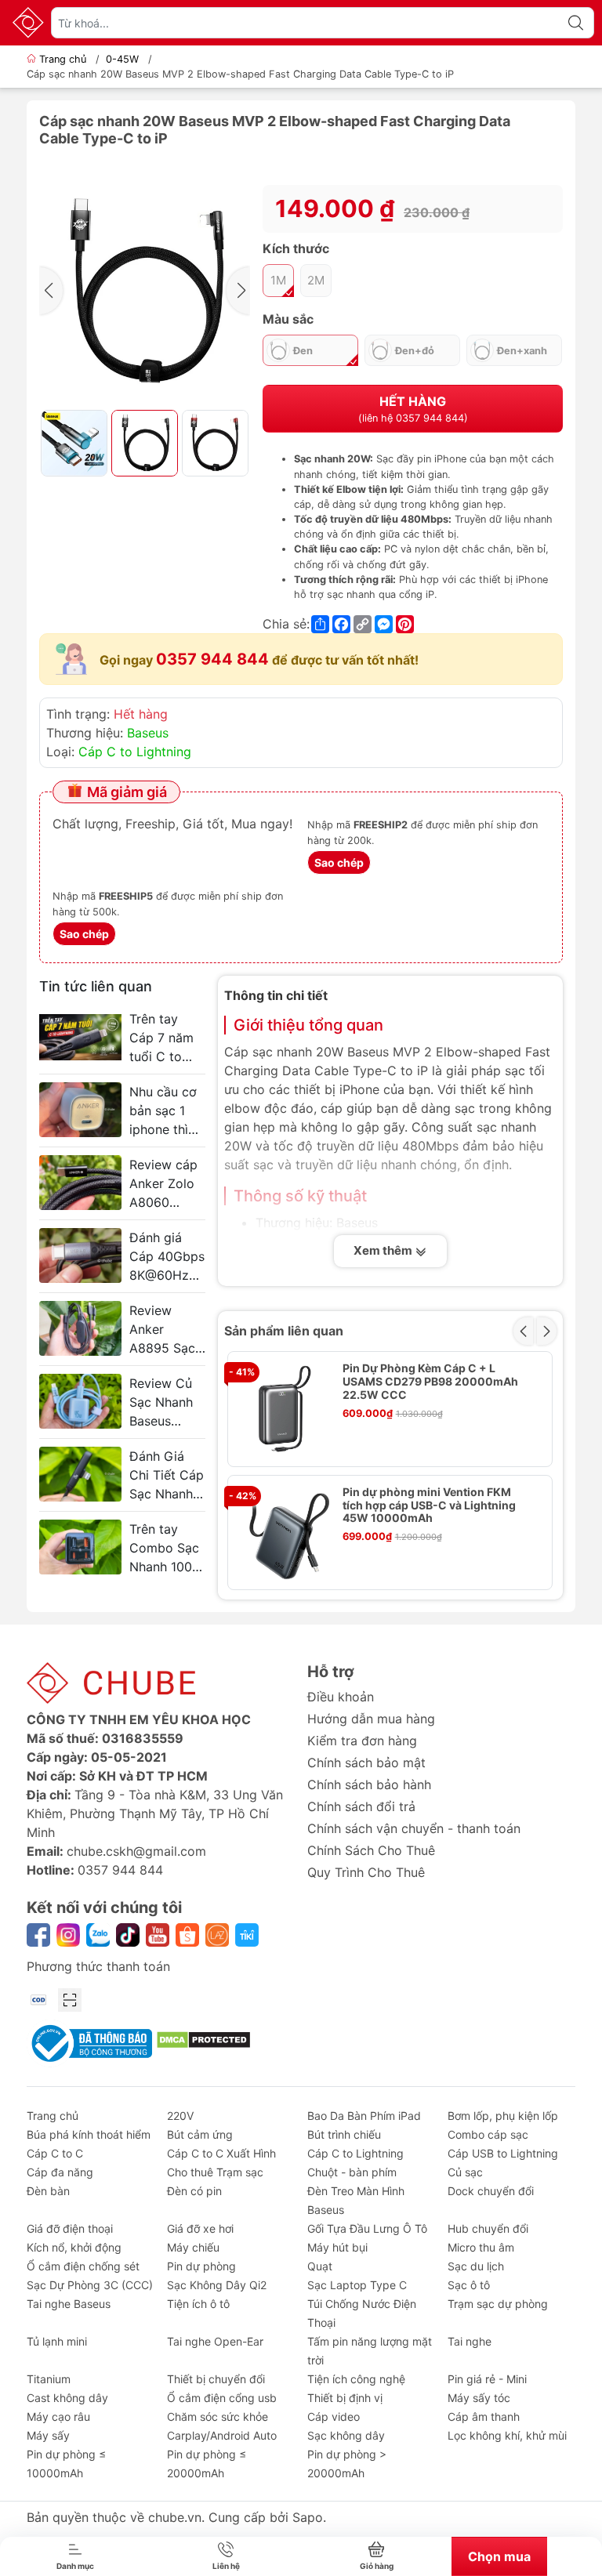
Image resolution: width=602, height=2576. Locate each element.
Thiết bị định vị (345, 2398)
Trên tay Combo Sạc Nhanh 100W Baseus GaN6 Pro (167, 1549)
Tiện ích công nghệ (356, 2379)
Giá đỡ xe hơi (200, 2228)
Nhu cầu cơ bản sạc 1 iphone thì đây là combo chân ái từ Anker (166, 1111)
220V (180, 2116)
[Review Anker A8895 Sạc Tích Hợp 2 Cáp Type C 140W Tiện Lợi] (80, 1328)
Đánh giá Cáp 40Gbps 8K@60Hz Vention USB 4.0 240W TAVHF (167, 1257)
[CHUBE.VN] (28, 23)
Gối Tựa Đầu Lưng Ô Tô (367, 2228)
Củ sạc (465, 2172)
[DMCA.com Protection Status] (203, 2038)
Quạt (320, 2266)
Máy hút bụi (337, 2247)
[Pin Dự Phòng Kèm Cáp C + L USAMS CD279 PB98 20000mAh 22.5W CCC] (285, 1409)
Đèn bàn (48, 2191)
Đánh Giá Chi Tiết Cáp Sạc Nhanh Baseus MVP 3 (167, 1476)
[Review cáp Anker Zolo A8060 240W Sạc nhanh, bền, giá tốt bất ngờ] (80, 1183)
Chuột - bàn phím (352, 2172)
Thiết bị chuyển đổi (216, 2379)
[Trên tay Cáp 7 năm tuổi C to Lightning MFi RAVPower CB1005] (80, 1037)
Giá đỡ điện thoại (70, 2228)
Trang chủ (63, 59)
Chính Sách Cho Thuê (371, 1850)
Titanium (49, 2379)
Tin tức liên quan (96, 986)
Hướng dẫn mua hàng (371, 1719)
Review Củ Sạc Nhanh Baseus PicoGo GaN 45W (166, 1403)
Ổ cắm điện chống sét (83, 2266)
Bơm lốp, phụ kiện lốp (503, 2116)
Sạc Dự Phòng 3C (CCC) (90, 2285)
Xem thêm (384, 1250)
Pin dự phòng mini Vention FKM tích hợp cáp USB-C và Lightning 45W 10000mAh (429, 1505)
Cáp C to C (55, 2153)
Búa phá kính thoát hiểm (89, 2134)
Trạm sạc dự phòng (498, 2304)
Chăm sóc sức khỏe (218, 2417)
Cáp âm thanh (484, 2417)
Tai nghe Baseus (69, 2304)
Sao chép (339, 862)
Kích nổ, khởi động (74, 2247)
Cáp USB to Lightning (503, 2153)
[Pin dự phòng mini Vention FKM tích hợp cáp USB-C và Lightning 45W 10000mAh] (285, 1533)
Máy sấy (48, 2435)
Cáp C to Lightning (135, 752)
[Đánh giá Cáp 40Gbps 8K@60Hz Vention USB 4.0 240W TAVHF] (80, 1255)
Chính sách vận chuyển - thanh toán (414, 1828)
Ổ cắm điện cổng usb (222, 2398)
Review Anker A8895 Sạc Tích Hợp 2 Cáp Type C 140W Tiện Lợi (165, 1330)
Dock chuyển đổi (491, 2191)
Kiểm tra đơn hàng (362, 1741)
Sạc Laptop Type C (357, 2285)
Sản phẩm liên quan (284, 1331)
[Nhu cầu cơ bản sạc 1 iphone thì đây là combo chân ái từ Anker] (80, 1110)
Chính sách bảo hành (369, 1784)
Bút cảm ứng (200, 2134)
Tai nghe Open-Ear (215, 2341)
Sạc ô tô (469, 2285)
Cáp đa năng (60, 2172)
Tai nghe (470, 2341)
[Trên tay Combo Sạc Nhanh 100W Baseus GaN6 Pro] (80, 1547)
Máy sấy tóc (479, 2398)
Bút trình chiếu (344, 2134)
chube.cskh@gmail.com (136, 1851)
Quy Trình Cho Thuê (366, 1872)
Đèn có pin (194, 2191)
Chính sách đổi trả (361, 1806)
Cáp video (334, 2417)
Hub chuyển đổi (488, 2228)
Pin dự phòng (201, 2266)
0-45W (122, 59)
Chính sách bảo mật (366, 1763)
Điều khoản (341, 1697)
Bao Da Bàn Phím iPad (364, 2116)
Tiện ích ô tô (198, 2304)
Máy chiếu (193, 2247)
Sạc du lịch (476, 2266)
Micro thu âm (481, 2247)
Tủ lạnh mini (57, 2341)
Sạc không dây (346, 2435)
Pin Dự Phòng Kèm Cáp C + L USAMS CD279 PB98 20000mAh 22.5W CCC (430, 1382)
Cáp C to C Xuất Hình (221, 2153)
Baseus (148, 733)
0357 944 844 (212, 659)
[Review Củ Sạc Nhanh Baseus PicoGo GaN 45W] (80, 1401)
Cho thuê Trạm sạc (215, 2172)
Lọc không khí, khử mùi (507, 2435)
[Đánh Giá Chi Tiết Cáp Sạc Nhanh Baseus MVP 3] (80, 1474)
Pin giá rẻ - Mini (487, 2379)
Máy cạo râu (58, 2417)
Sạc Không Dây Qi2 (217, 2285)
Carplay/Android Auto (222, 2435)
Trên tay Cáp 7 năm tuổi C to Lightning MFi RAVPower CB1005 (161, 1038)
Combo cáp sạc (488, 2134)
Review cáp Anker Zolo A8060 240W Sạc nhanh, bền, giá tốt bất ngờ (163, 1184)
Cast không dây (67, 2398)
